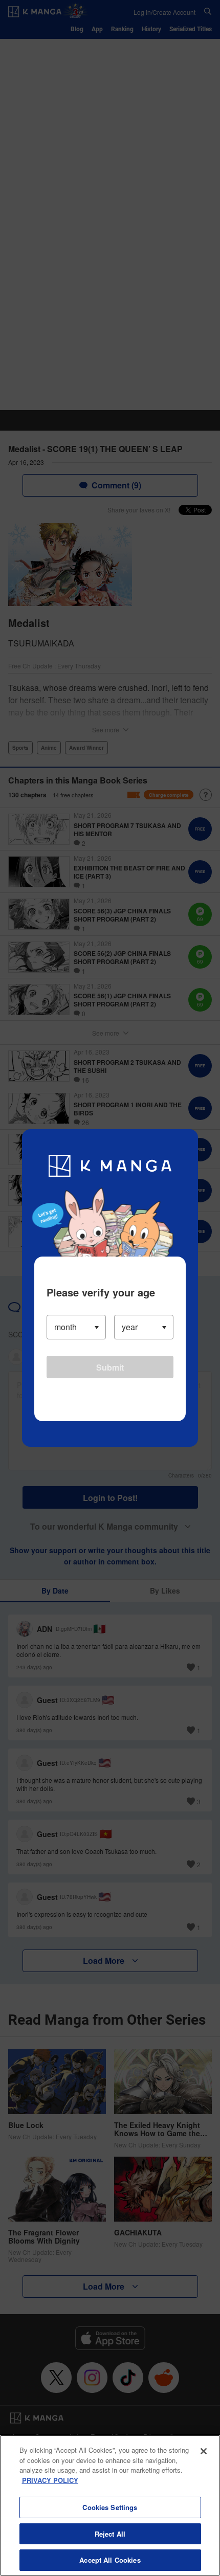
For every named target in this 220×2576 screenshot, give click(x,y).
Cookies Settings (110, 2507)
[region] (110, 2505)
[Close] (204, 2451)
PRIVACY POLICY (50, 2480)
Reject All (110, 2534)
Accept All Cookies (110, 2560)
